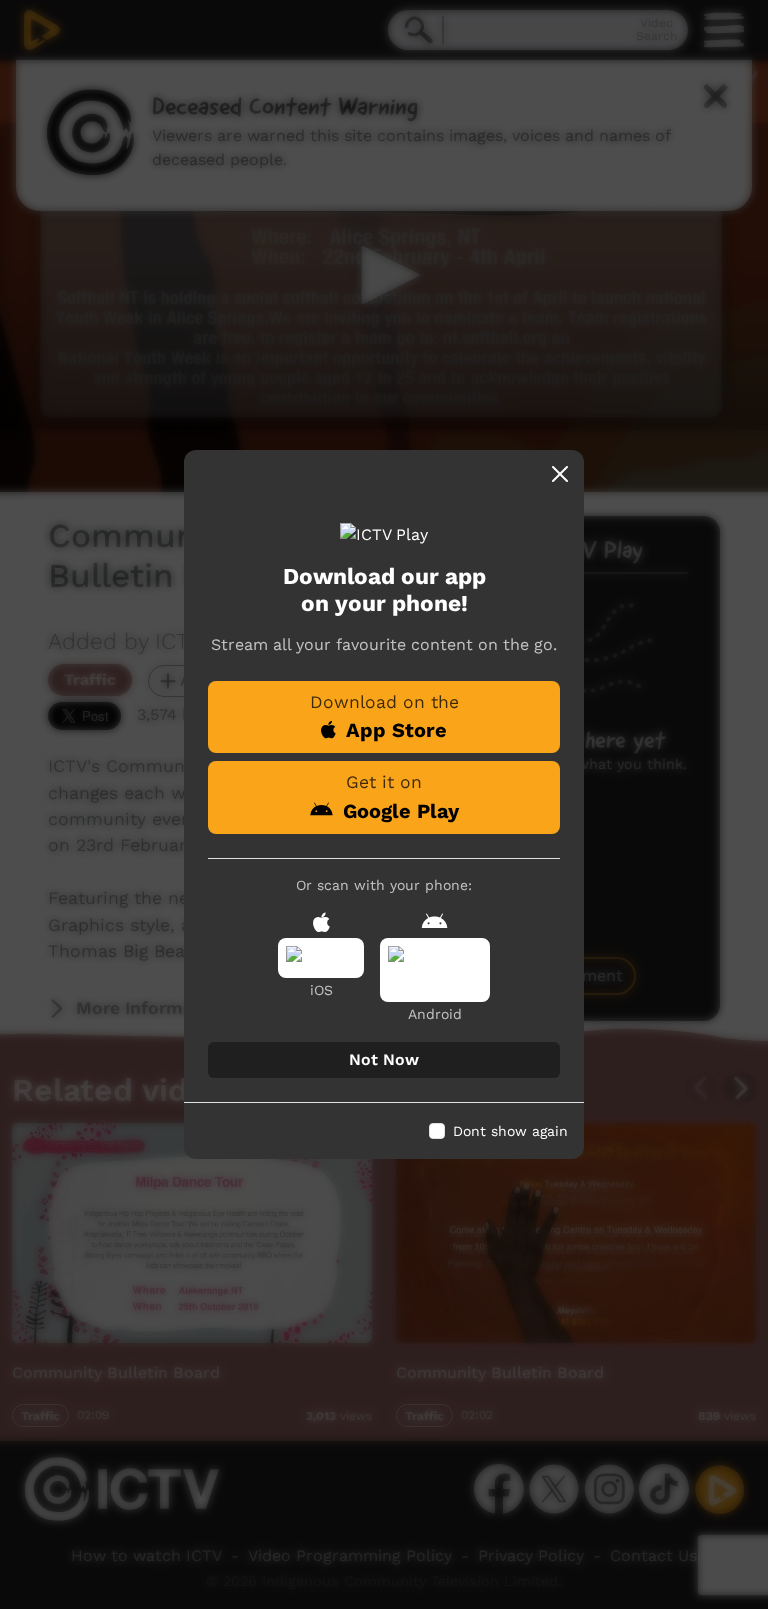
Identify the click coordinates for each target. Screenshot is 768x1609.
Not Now (384, 1059)
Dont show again (510, 1131)
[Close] (560, 474)
